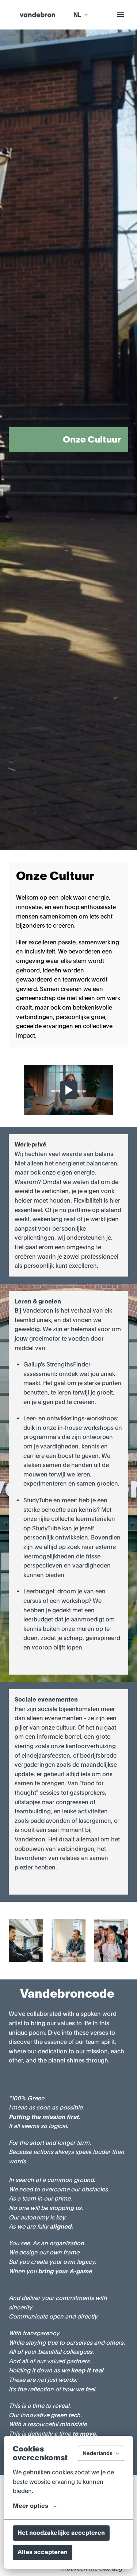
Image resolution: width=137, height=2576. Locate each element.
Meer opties (31, 2506)
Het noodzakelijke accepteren (61, 2533)
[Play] (69, 1090)
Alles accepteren (43, 2552)
